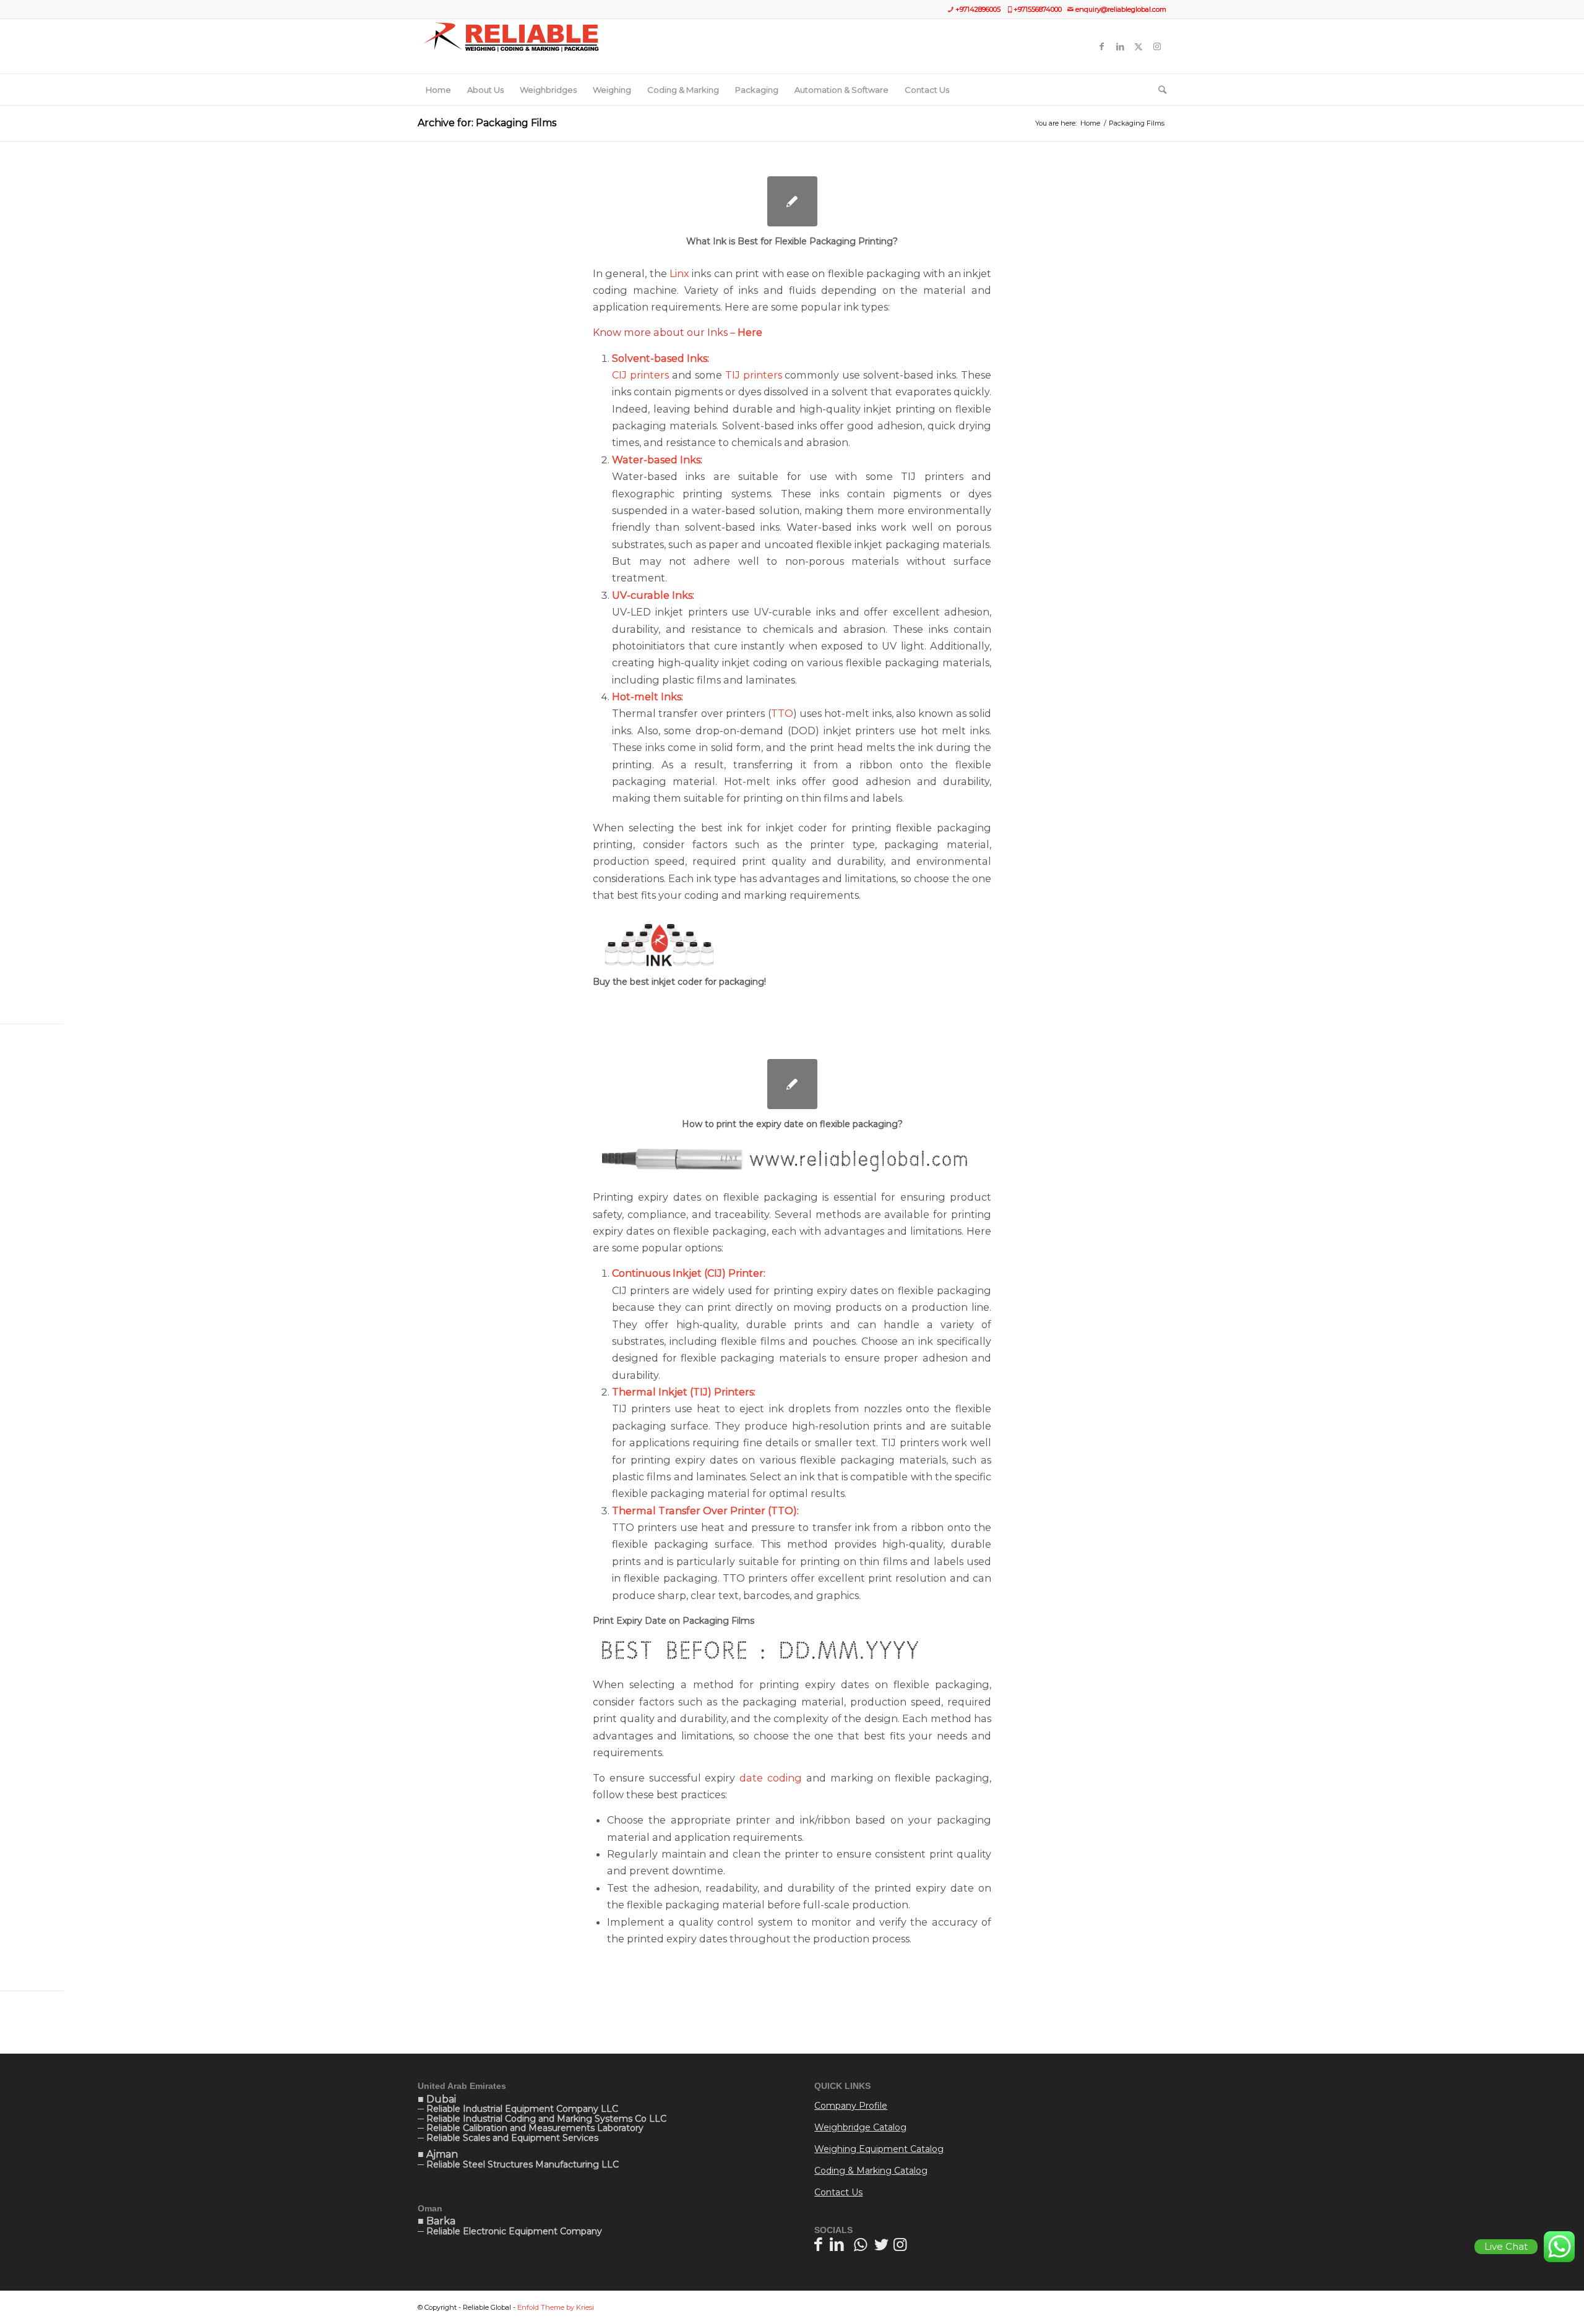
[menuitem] (438, 90)
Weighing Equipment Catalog (879, 2149)
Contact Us (838, 2192)
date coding (773, 1778)
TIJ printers (754, 375)
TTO (782, 713)
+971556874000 (1038, 9)
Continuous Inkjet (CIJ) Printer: (689, 1273)
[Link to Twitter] (1138, 46)
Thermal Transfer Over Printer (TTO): (705, 1511)
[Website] (511, 46)
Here (750, 332)
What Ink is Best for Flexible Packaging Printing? (792, 241)
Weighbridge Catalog (860, 2127)
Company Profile (851, 2106)
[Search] (1158, 90)
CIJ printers (640, 375)
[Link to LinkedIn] (1120, 46)
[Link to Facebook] (1101, 46)
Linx (679, 273)
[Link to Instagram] (1157, 46)
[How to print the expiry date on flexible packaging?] (792, 1084)
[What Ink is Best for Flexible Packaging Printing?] (792, 201)
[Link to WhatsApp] (860, 2244)
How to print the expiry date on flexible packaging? (792, 1124)
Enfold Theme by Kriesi (556, 2307)
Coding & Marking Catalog (871, 2171)
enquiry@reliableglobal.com (1121, 9)
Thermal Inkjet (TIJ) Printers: (684, 1392)
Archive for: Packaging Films (487, 123)
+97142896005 (978, 9)
